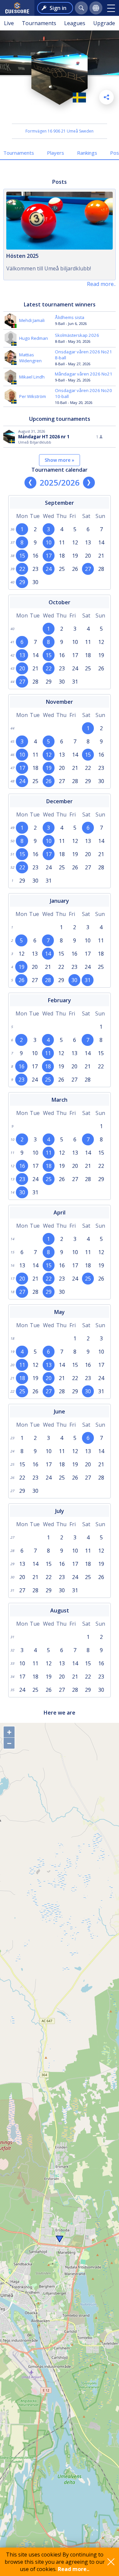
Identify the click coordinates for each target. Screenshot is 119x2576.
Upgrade (104, 23)
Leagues (75, 23)
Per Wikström (33, 396)
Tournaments (39, 23)
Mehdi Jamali (32, 320)
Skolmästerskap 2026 (77, 335)
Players (56, 153)
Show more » (59, 460)
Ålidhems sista (70, 317)
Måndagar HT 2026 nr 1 (44, 437)
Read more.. (74, 2569)
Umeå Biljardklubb (60, 115)
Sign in (58, 8)
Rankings (87, 153)
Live (9, 23)
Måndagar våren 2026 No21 (84, 374)
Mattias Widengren (30, 358)
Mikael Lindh (32, 377)
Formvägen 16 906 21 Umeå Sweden (59, 131)
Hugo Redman (34, 338)
